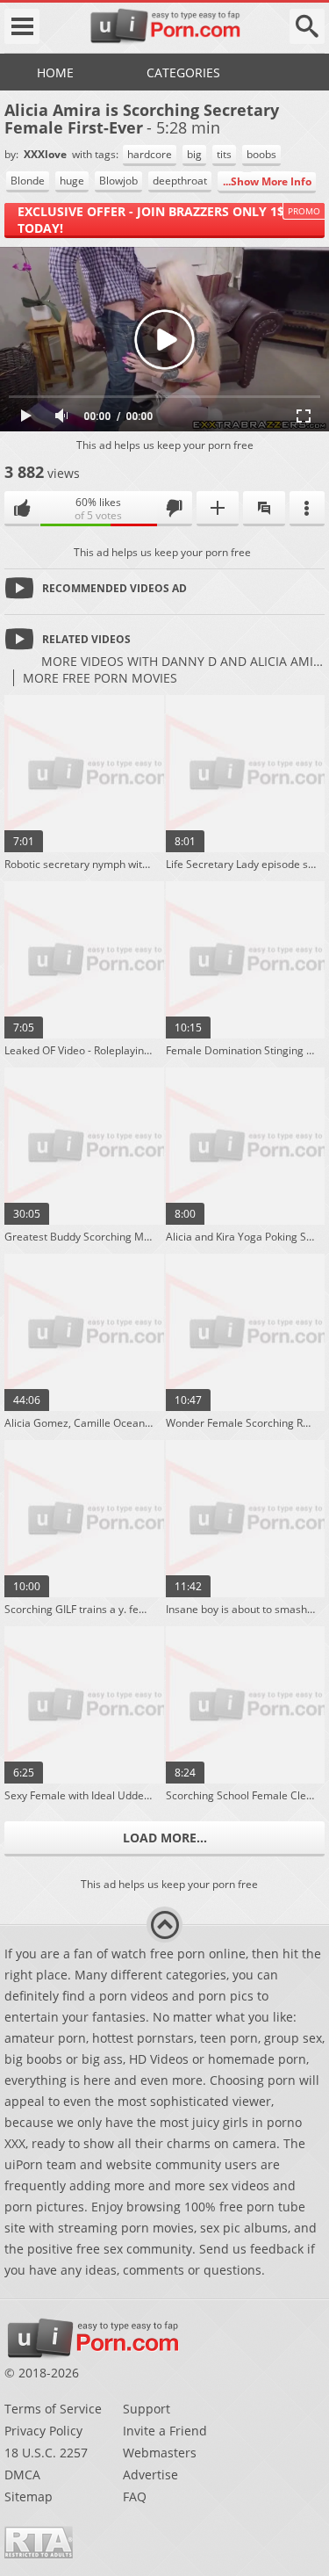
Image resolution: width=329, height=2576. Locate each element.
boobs (261, 154)
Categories (183, 72)
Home (55, 72)
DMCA (22, 2475)
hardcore (150, 154)
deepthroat (180, 181)
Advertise (150, 2475)
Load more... (165, 1838)
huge (72, 181)
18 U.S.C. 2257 (46, 2453)
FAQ (135, 2496)
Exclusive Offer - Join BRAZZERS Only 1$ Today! (151, 220)
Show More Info (271, 181)
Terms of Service (53, 2409)
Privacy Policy (43, 2431)
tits (224, 154)
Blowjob (118, 181)
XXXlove (46, 154)
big (194, 154)
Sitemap (29, 2496)
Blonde (28, 181)
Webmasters (160, 2453)
